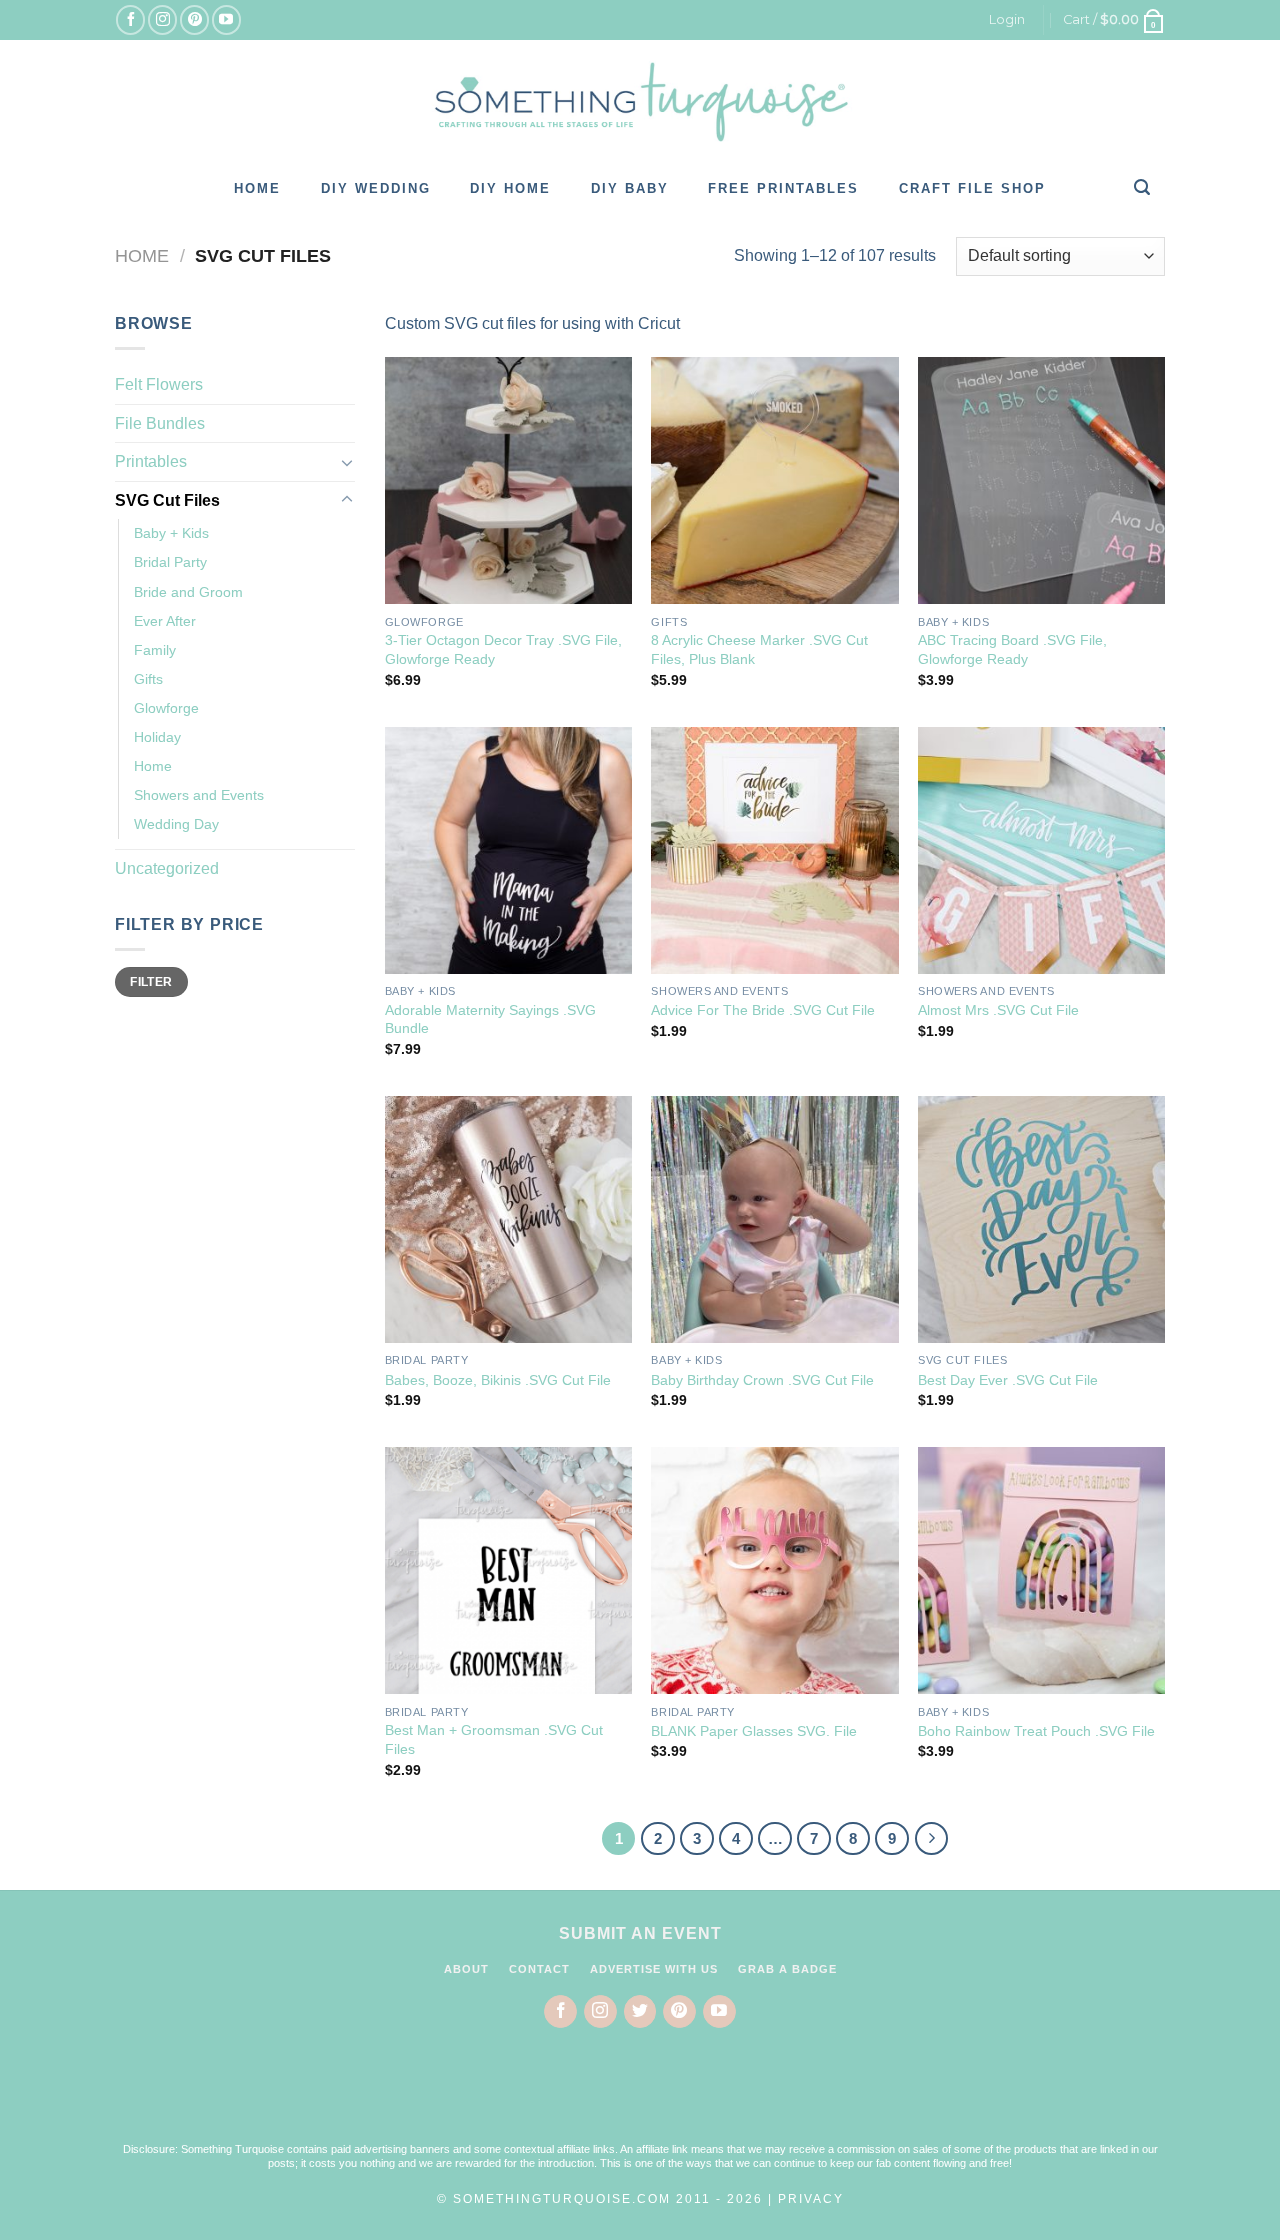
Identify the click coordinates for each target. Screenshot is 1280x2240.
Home (257, 188)
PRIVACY (811, 2199)
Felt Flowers (159, 384)
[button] (640, 2098)
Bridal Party (170, 562)
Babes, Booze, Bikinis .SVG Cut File (498, 1380)
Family (155, 650)
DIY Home (510, 188)
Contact (539, 1969)
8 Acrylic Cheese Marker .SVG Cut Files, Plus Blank (759, 649)
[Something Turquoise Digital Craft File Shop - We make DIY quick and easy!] (640, 102)
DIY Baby (630, 188)
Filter (151, 982)
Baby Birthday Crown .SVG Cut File (762, 1380)
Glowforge (166, 708)
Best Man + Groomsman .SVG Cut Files (494, 1739)
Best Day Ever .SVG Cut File (1008, 1380)
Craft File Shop (972, 188)
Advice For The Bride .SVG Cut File (763, 1010)
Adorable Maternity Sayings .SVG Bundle (490, 1019)
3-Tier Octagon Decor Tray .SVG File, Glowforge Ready (503, 649)
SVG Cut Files (167, 500)
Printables (151, 461)
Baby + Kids (171, 533)
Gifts (148, 679)
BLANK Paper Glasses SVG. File (754, 1731)
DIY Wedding (376, 188)
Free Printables (783, 188)
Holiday (157, 737)
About (466, 1969)
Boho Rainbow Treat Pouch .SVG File (1036, 1731)
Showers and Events (199, 795)
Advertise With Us (654, 1969)
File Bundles (160, 423)
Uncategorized (167, 868)
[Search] (1143, 187)
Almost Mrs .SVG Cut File (998, 1010)
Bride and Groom (188, 592)
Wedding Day (176, 824)
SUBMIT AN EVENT (640, 1933)
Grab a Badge (787, 1969)
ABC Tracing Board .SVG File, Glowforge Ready (1012, 649)
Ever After (165, 621)
